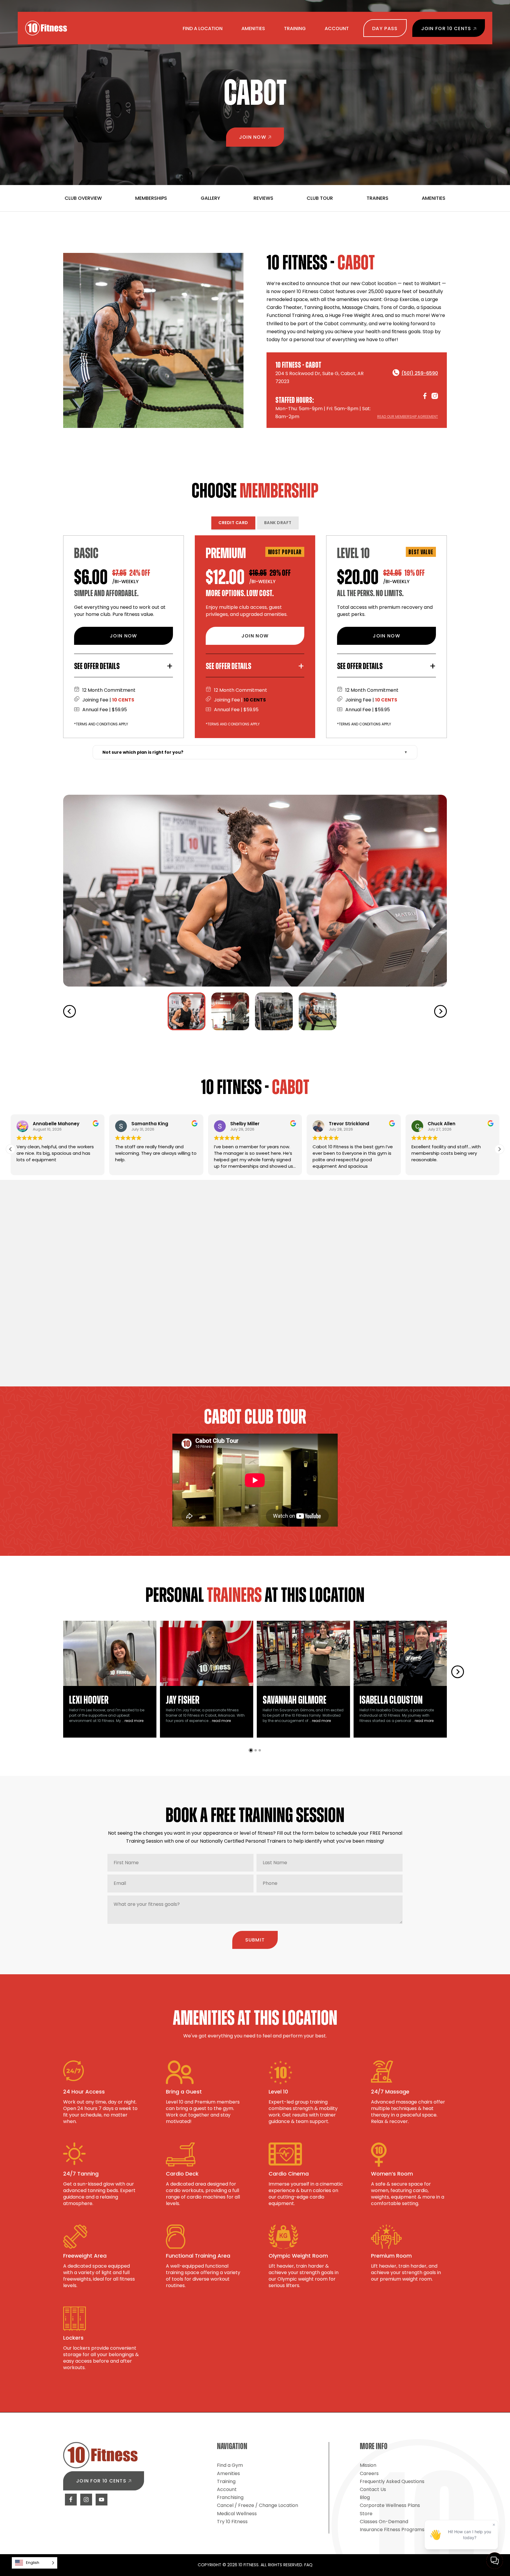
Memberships (151, 198)
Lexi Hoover (89, 1700)
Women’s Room (392, 2174)
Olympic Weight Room (298, 2256)
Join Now (253, 137)
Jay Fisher (183, 1700)
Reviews (263, 198)
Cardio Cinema (289, 2174)
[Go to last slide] (70, 1011)
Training (226, 2481)
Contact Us (373, 2489)
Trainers (377, 198)
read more (134, 1721)
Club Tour (320, 198)
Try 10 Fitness (232, 2522)
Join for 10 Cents (101, 2481)
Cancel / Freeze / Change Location (258, 2505)
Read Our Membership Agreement (408, 417)
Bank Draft (278, 523)
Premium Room (391, 2256)
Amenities (434, 198)
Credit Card (233, 523)
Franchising (230, 2497)
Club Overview (83, 198)
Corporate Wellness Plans (390, 2505)
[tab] (251, 1750)
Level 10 (278, 2092)
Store (366, 2514)
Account (227, 2489)
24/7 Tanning (81, 2174)
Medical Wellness (237, 2514)
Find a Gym (230, 2465)
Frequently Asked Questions (392, 2481)
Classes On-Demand (384, 2522)
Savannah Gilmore (295, 1700)
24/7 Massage (390, 2092)
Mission (368, 2465)
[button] (187, 1011)
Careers (369, 2473)
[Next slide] (440, 1011)
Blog (365, 2497)
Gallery (210, 198)
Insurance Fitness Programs (392, 2530)
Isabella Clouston (391, 1700)
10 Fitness (46, 28)
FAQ (308, 2565)
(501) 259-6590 (420, 373)
